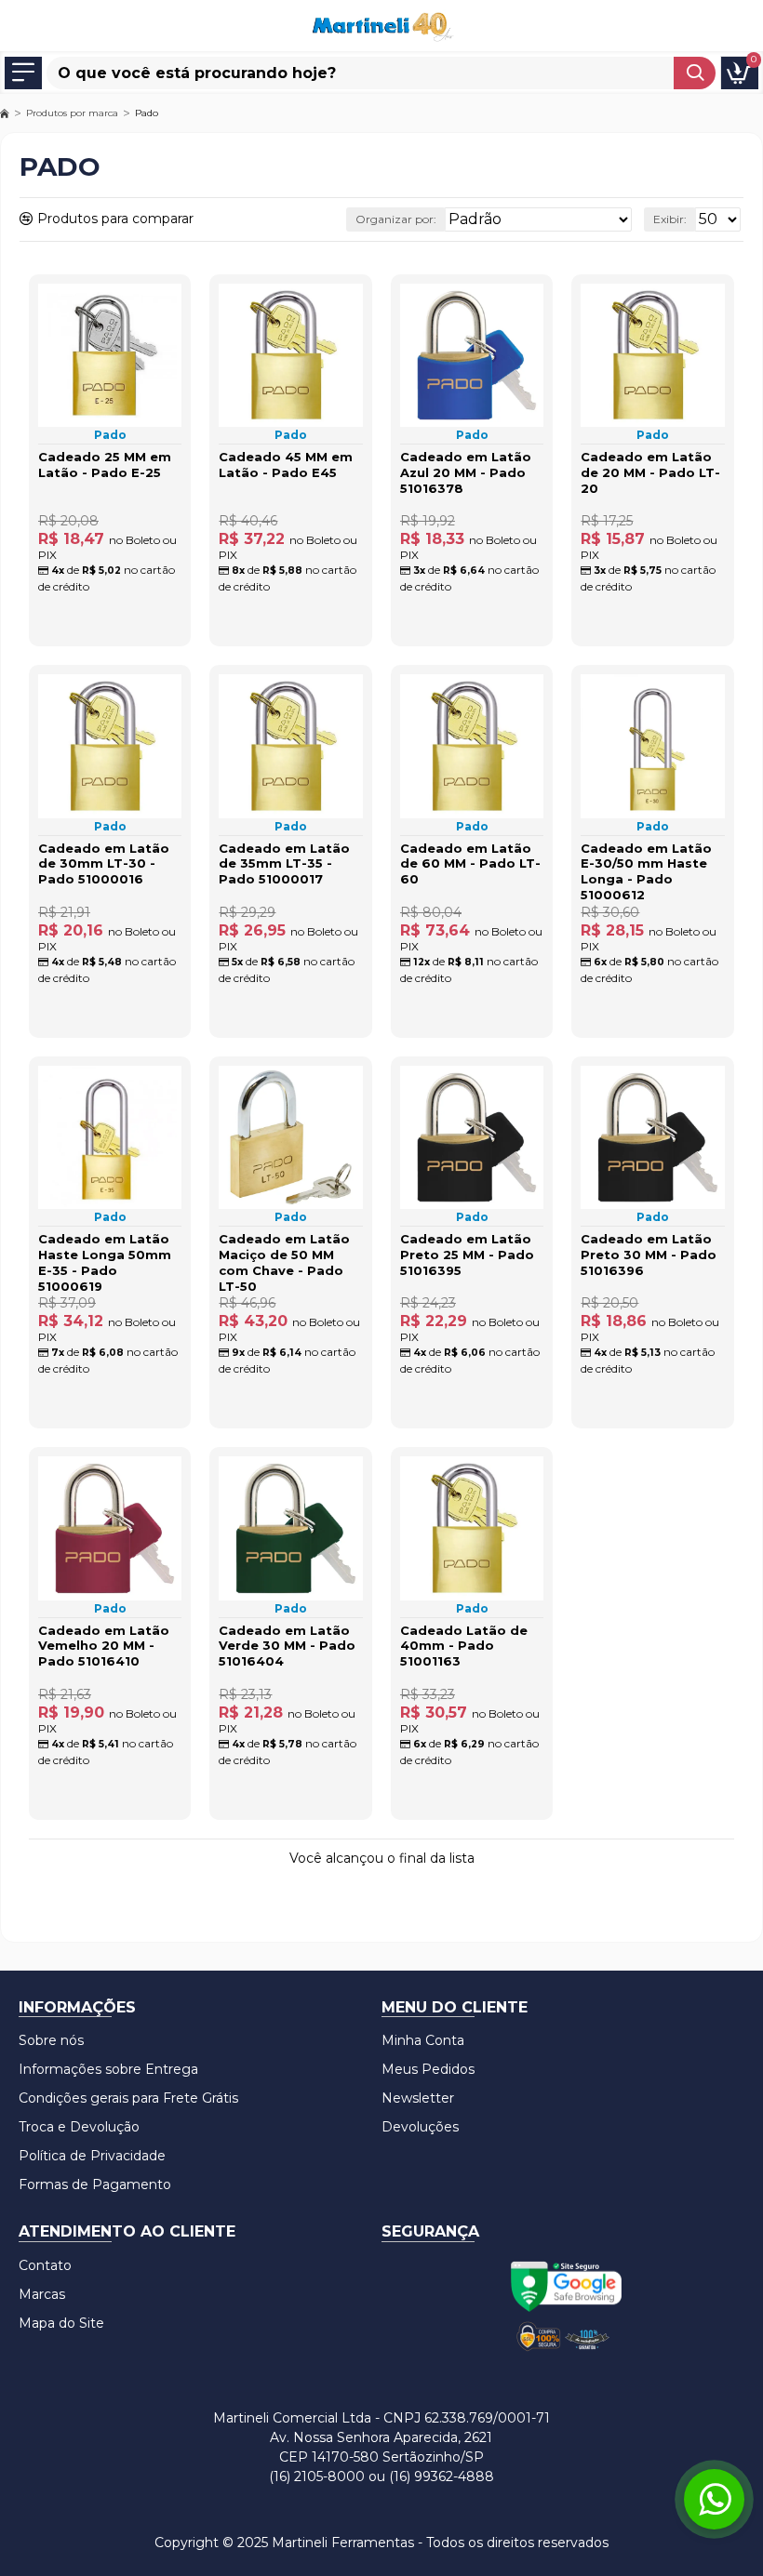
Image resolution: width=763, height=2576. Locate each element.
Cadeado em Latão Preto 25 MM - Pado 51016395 (467, 1255)
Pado (110, 435)
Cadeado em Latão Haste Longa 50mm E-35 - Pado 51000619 (105, 1262)
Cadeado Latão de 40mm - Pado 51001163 (464, 1646)
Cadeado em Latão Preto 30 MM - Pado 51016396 (649, 1255)
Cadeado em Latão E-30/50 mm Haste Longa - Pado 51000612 (646, 872)
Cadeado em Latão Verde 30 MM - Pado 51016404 (287, 1646)
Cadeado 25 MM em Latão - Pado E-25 (105, 465)
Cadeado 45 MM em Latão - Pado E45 (286, 465)
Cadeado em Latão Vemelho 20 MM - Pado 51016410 (104, 1646)
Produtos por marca (72, 113)
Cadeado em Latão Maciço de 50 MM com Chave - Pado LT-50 (284, 1262)
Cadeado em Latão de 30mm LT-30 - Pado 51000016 (104, 864)
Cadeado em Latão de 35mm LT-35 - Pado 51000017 (284, 864)
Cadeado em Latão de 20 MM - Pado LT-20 (650, 472)
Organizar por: (396, 219)
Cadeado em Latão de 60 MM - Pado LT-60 (470, 864)
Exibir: (670, 219)
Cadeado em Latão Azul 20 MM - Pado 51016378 (466, 472)
